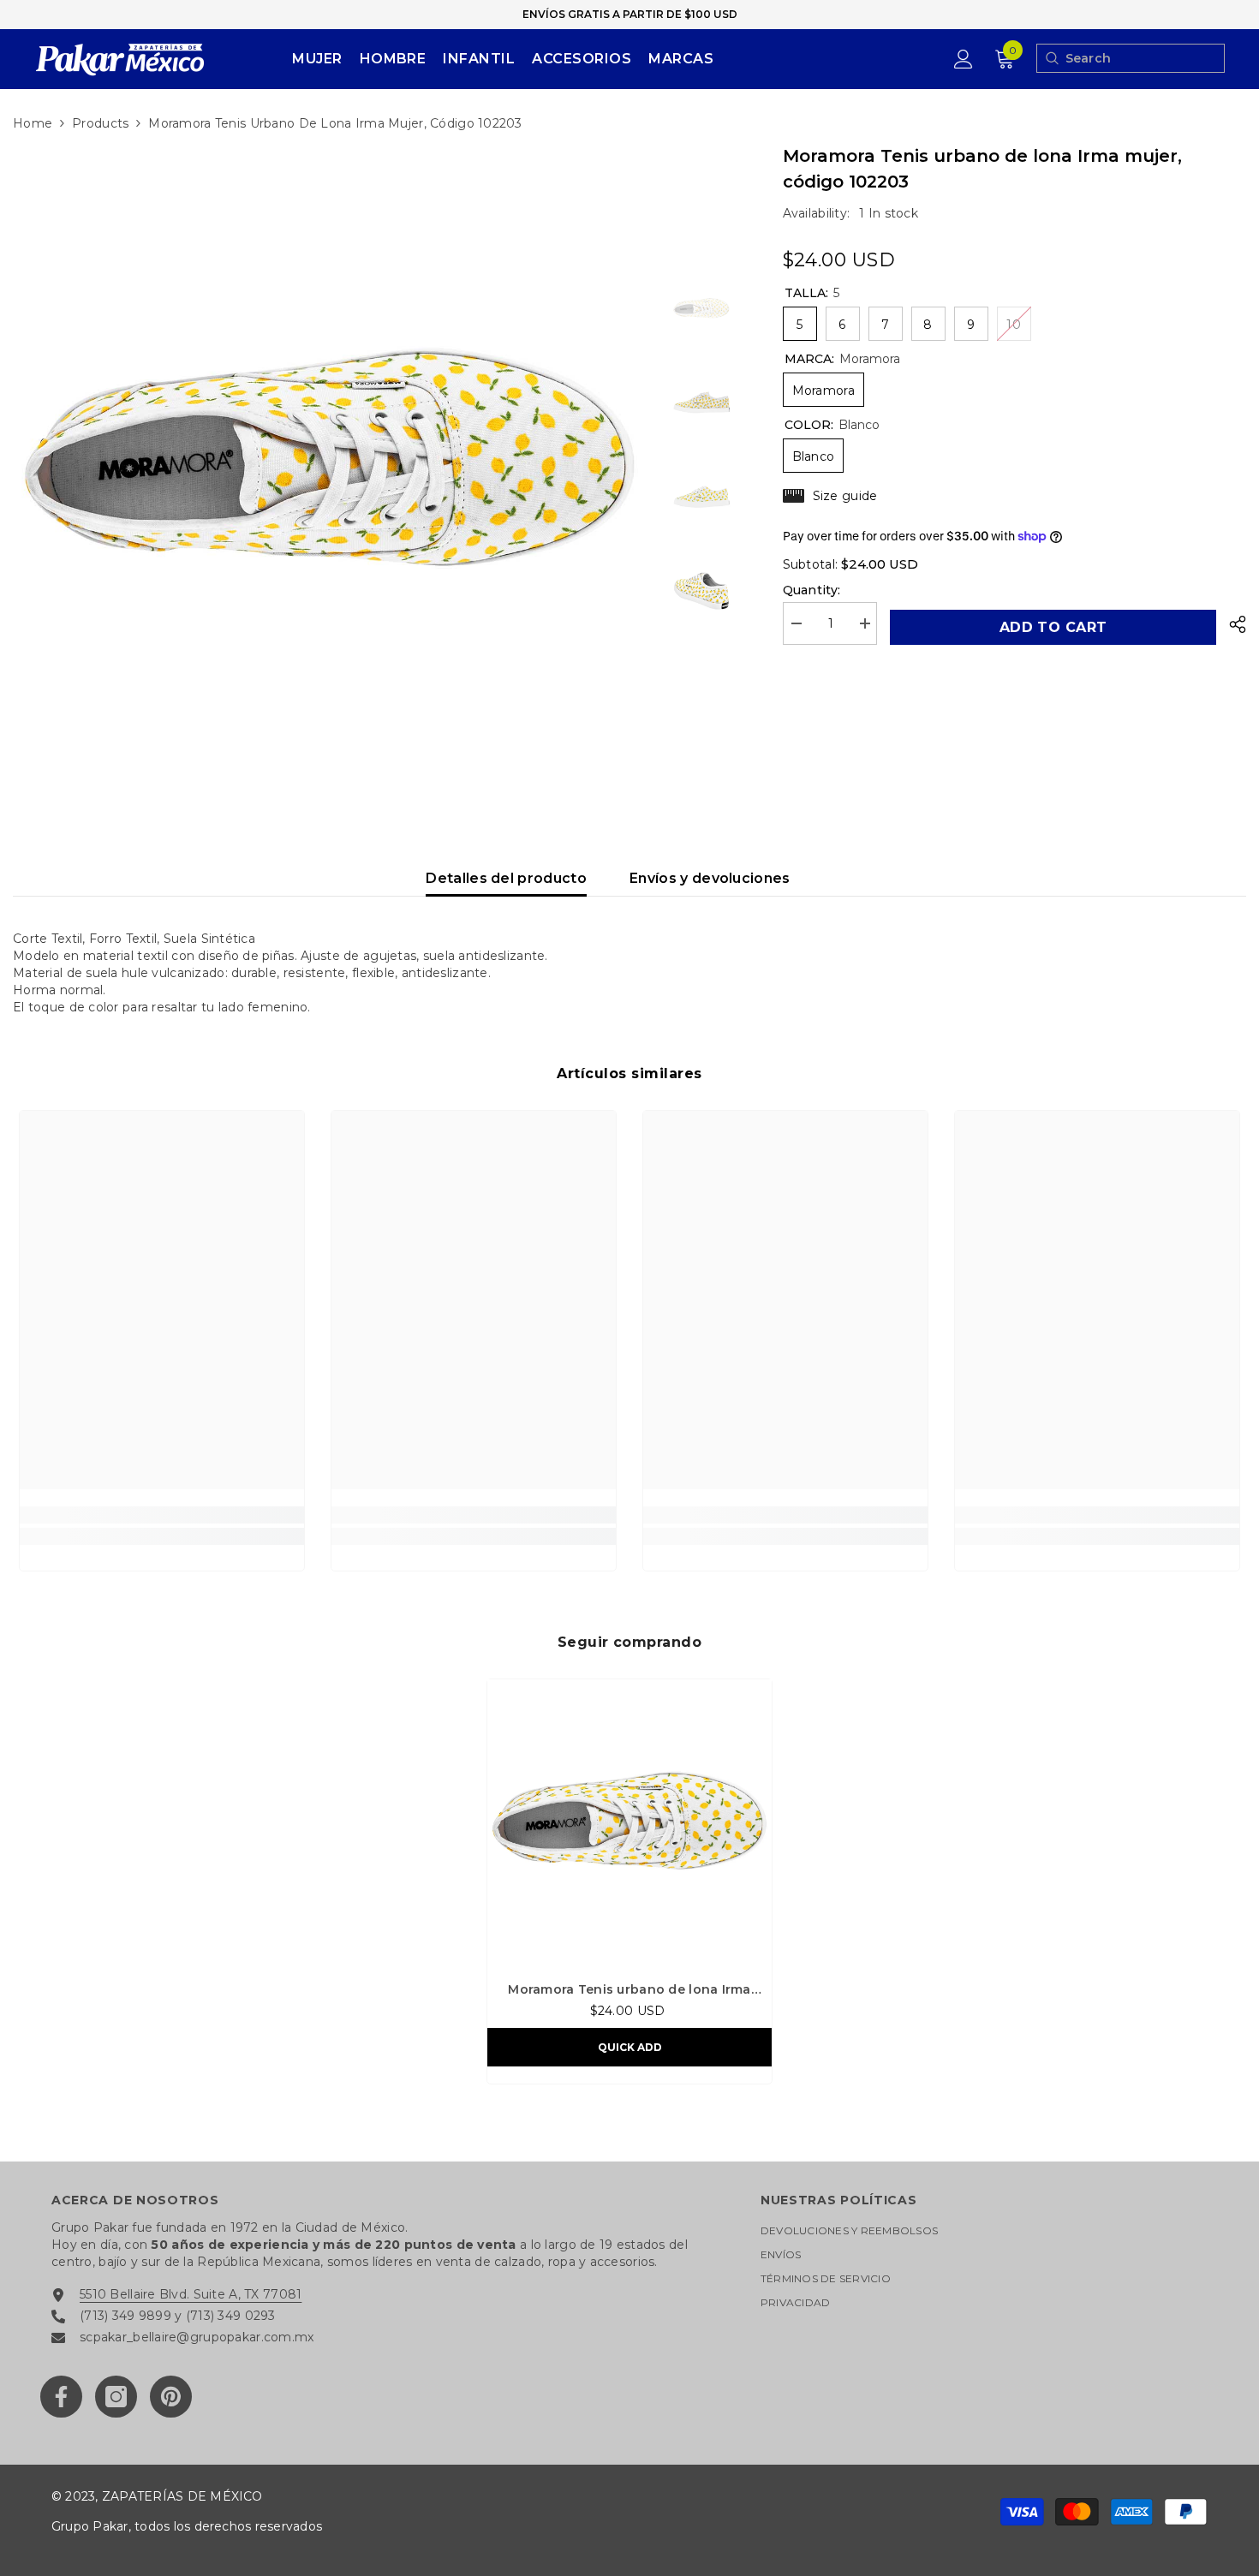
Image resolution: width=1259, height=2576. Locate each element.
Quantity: (812, 590)
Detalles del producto (506, 878)
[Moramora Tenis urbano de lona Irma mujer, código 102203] (629, 1822)
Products (100, 123)
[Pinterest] (171, 2397)
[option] (329, 459)
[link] (162, 1515)
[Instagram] (116, 2397)
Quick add (630, 2047)
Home (33, 123)
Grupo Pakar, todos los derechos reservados (187, 2526)
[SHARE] (1231, 624)
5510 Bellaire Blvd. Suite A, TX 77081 (191, 2294)
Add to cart (1053, 627)
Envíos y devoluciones (710, 878)
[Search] (1051, 58)
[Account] (964, 59)
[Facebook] (61, 2397)
